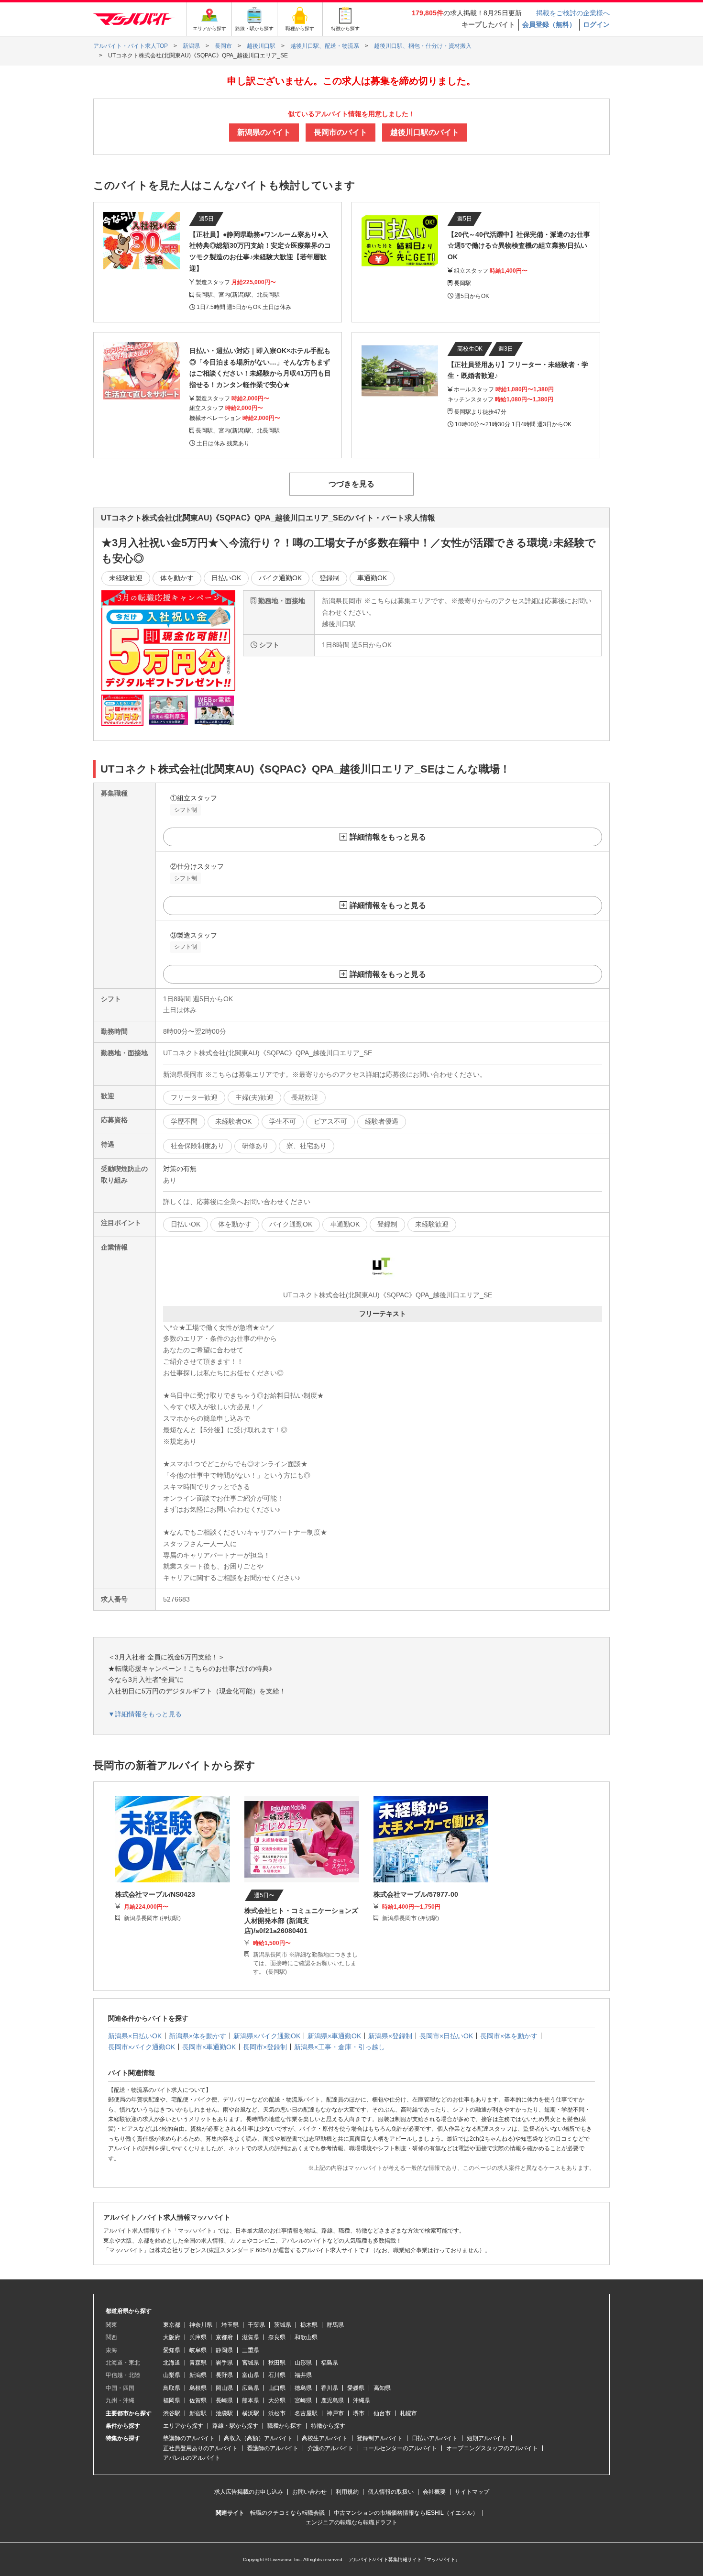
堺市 (359, 2413)
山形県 (303, 2363)
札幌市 (408, 2413)
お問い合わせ (309, 2492)
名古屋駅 (306, 2413)
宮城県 (251, 2363)
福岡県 (172, 2400)
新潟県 (198, 2375)
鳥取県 (172, 2388)
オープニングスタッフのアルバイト (492, 2448)
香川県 (330, 2388)
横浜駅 (251, 2413)
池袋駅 (224, 2413)
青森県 (198, 2363)
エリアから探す (183, 2426)
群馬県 (335, 2325)
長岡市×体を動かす (509, 2036)
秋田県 (277, 2363)
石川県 (277, 2375)
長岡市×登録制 (265, 2047)
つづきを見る (351, 484)
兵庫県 (198, 2337)
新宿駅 (198, 2413)
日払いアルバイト (435, 2438)
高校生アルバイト (325, 2438)
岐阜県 (198, 2350)
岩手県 (224, 2363)
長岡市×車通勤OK (209, 2047)
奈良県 (277, 2337)
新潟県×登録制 (390, 2036)
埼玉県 (230, 2325)
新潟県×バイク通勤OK (267, 2036)
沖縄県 (362, 2400)
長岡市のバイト (341, 132)
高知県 (382, 2388)
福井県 (303, 2375)
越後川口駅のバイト (425, 132)
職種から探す (285, 2426)
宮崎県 (303, 2400)
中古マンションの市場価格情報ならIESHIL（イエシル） (406, 2513)
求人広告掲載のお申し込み (249, 2492)
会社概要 (434, 2492)
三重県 (251, 2350)
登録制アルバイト (380, 2438)
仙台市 (382, 2413)
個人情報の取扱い (391, 2492)
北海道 (172, 2363)
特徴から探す (328, 2426)
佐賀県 (198, 2400)
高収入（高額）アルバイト (258, 2438)
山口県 (277, 2388)
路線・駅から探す (235, 2426)
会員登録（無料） (549, 24)
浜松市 (277, 2413)
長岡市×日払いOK (446, 2036)
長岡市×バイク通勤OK (142, 2047)
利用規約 (347, 2492)
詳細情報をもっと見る (388, 837)
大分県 (277, 2400)
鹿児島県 (332, 2400)
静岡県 (224, 2350)
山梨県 (172, 2375)
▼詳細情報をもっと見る (145, 1714)
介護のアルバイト (330, 2448)
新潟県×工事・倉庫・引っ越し (340, 2047)
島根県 (198, 2388)
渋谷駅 (172, 2413)
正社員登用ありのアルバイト (200, 2448)
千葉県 (256, 2325)
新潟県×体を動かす (198, 2036)
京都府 (224, 2337)
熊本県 (251, 2400)
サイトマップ (472, 2492)
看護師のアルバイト (273, 2448)
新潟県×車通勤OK (334, 2036)
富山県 (251, 2375)
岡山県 (224, 2388)
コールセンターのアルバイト (400, 2448)
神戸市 (335, 2413)
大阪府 (172, 2337)
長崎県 (224, 2400)
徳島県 (303, 2388)
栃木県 (309, 2325)
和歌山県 (306, 2337)
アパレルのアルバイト (192, 2458)
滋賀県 (251, 2337)
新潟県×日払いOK (135, 2036)
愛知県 (172, 2350)
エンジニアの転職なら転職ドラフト (351, 2522)
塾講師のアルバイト (189, 2438)
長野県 (224, 2375)
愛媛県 (356, 2388)
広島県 (251, 2388)
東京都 (172, 2325)
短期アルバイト (487, 2438)
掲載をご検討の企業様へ (573, 13)
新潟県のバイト (264, 132)
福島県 (330, 2363)
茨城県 (283, 2325)
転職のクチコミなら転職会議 (287, 2513)
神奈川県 (201, 2325)
